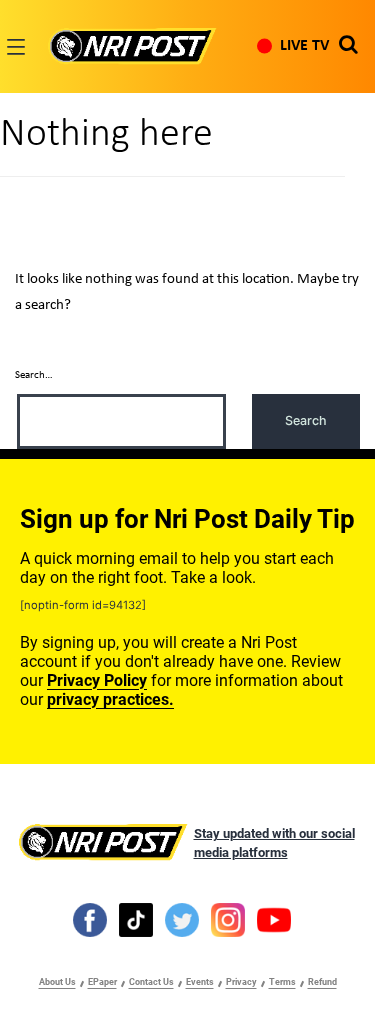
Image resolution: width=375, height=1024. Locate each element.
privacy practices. (110, 699)
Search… (34, 375)
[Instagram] (228, 919)
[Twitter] (182, 919)
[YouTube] (274, 919)
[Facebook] (90, 919)
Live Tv (304, 46)
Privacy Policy (97, 680)
